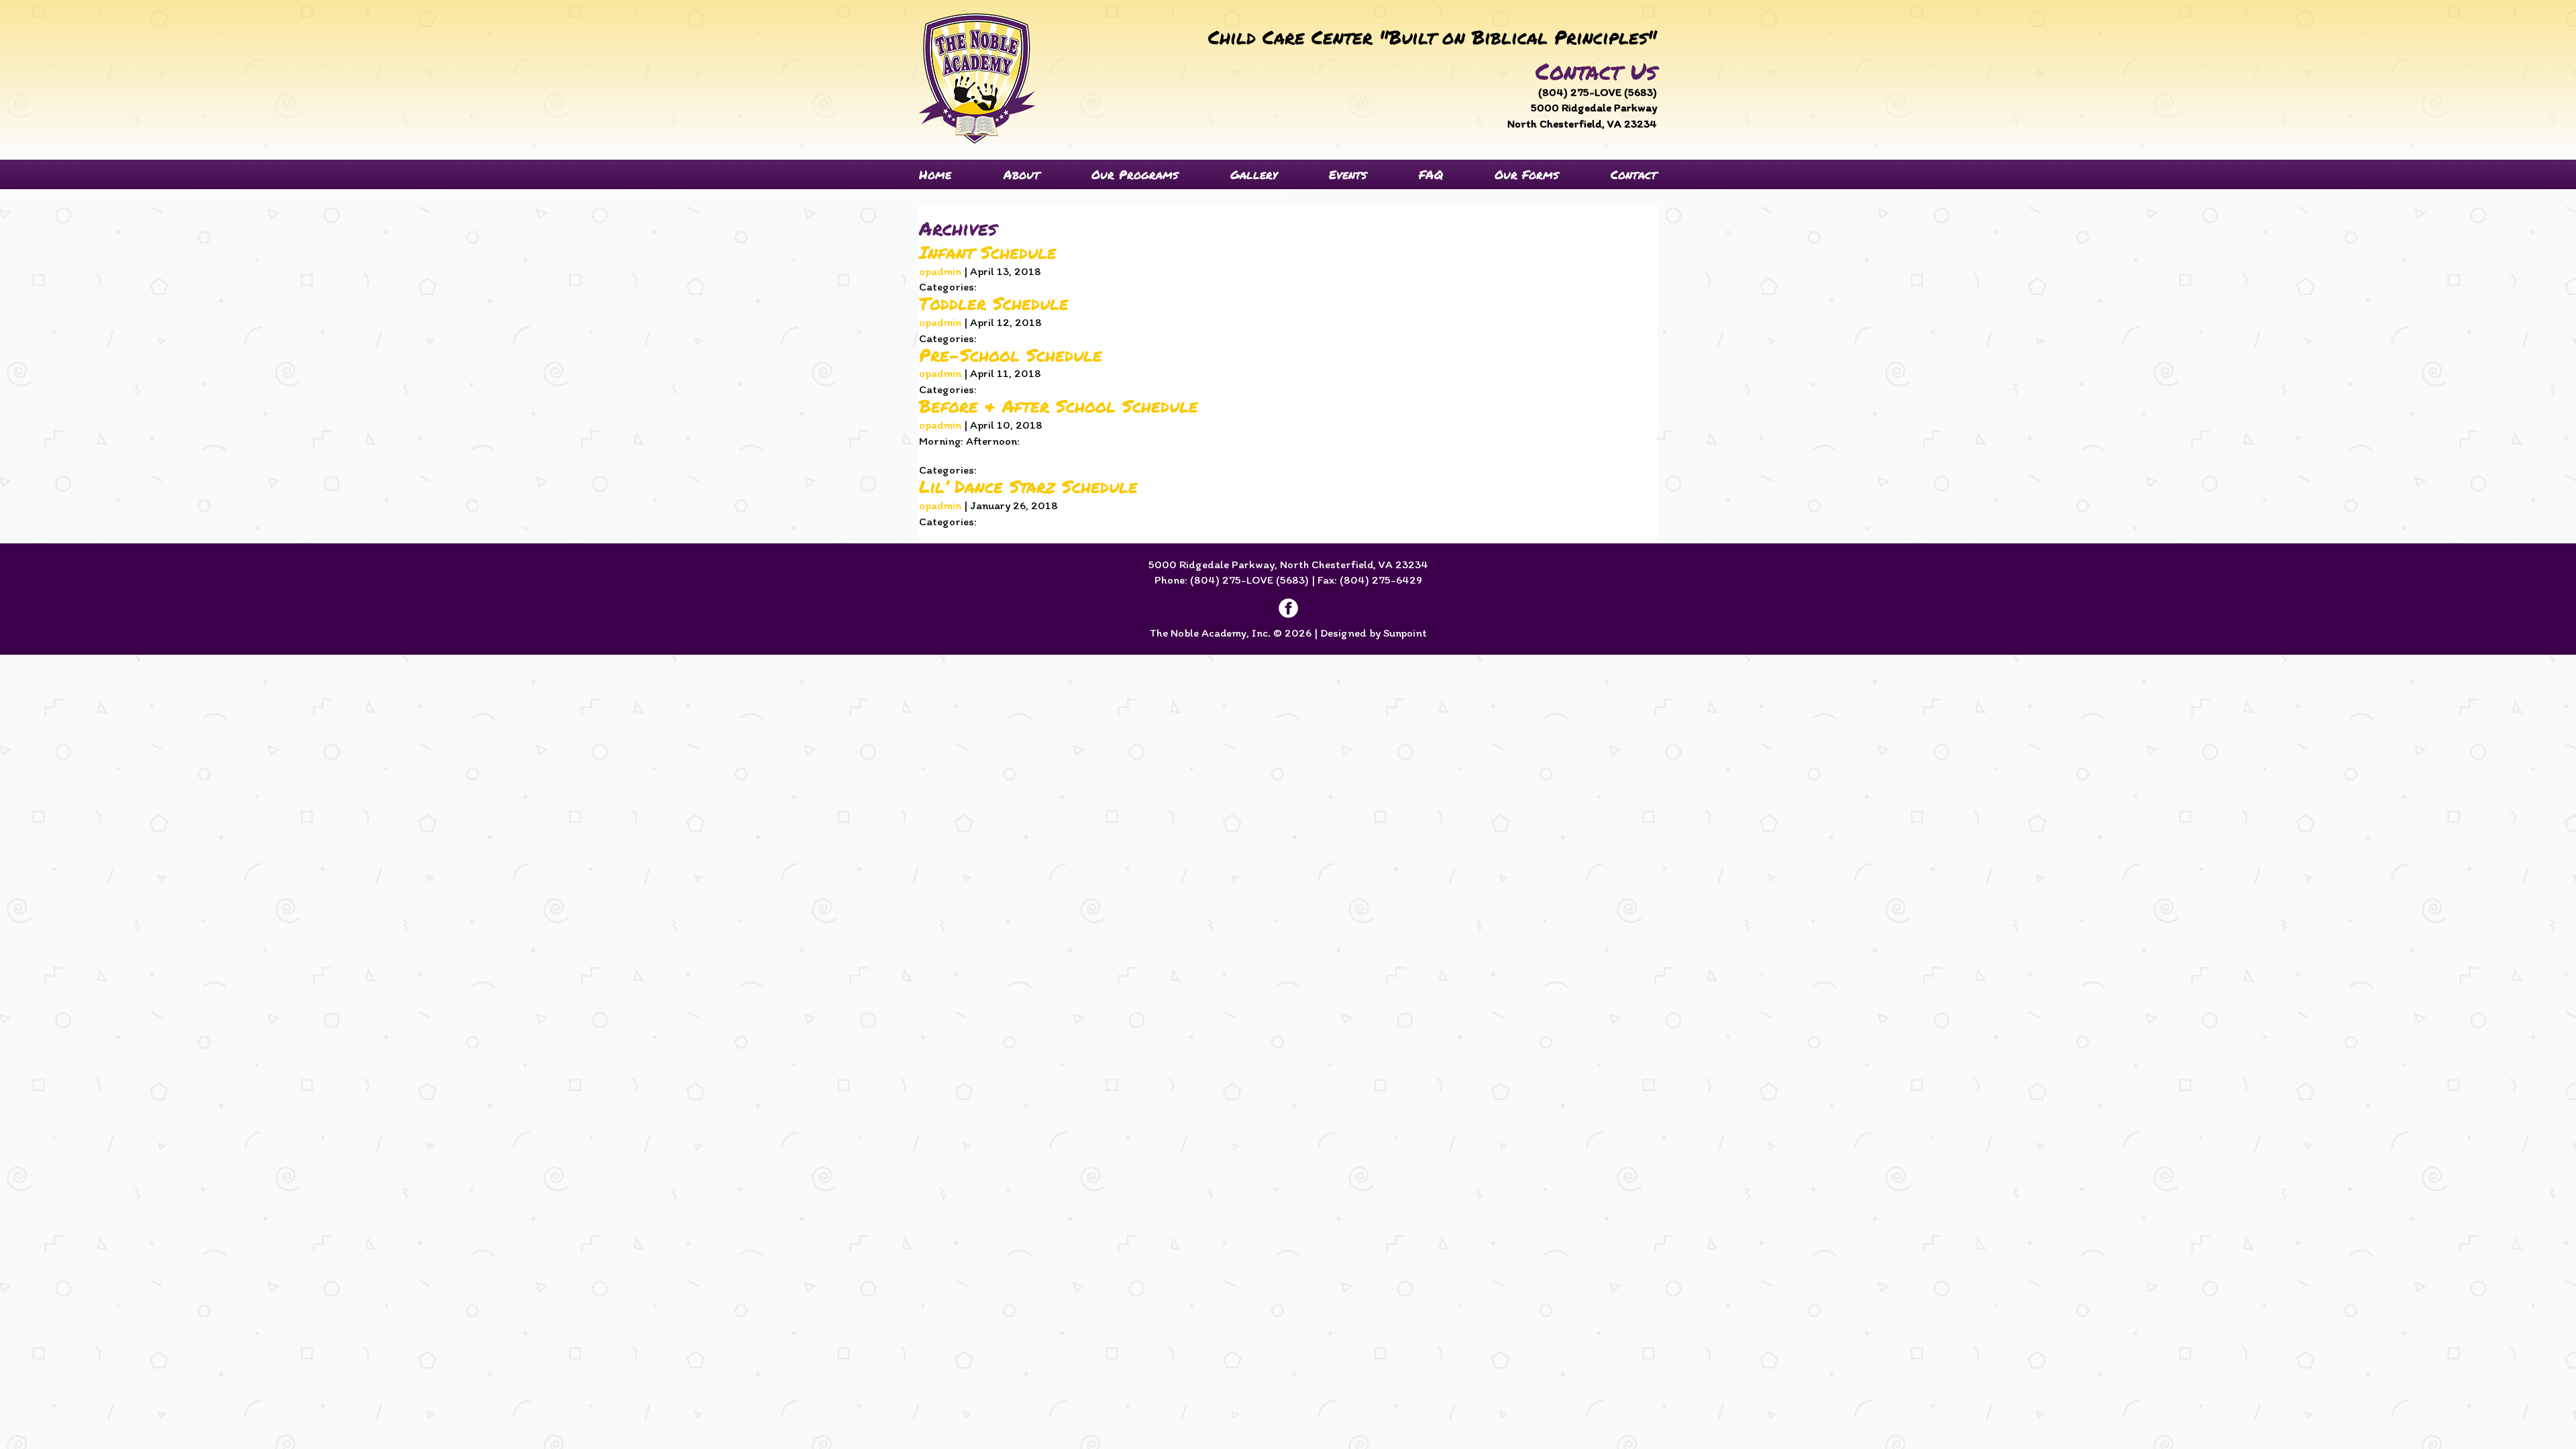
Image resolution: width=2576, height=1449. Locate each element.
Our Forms (1526, 174)
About (1022, 174)
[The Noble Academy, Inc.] (977, 78)
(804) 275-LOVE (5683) (1598, 92)
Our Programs (1135, 174)
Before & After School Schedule (1059, 406)
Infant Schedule (988, 252)
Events (1348, 174)
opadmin (940, 271)
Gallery (1254, 174)
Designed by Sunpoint (1374, 633)
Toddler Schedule (994, 303)
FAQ (1431, 174)
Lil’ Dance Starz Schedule (1028, 486)
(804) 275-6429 (1381, 580)
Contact (1634, 174)
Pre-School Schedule (1011, 355)
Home (935, 174)
